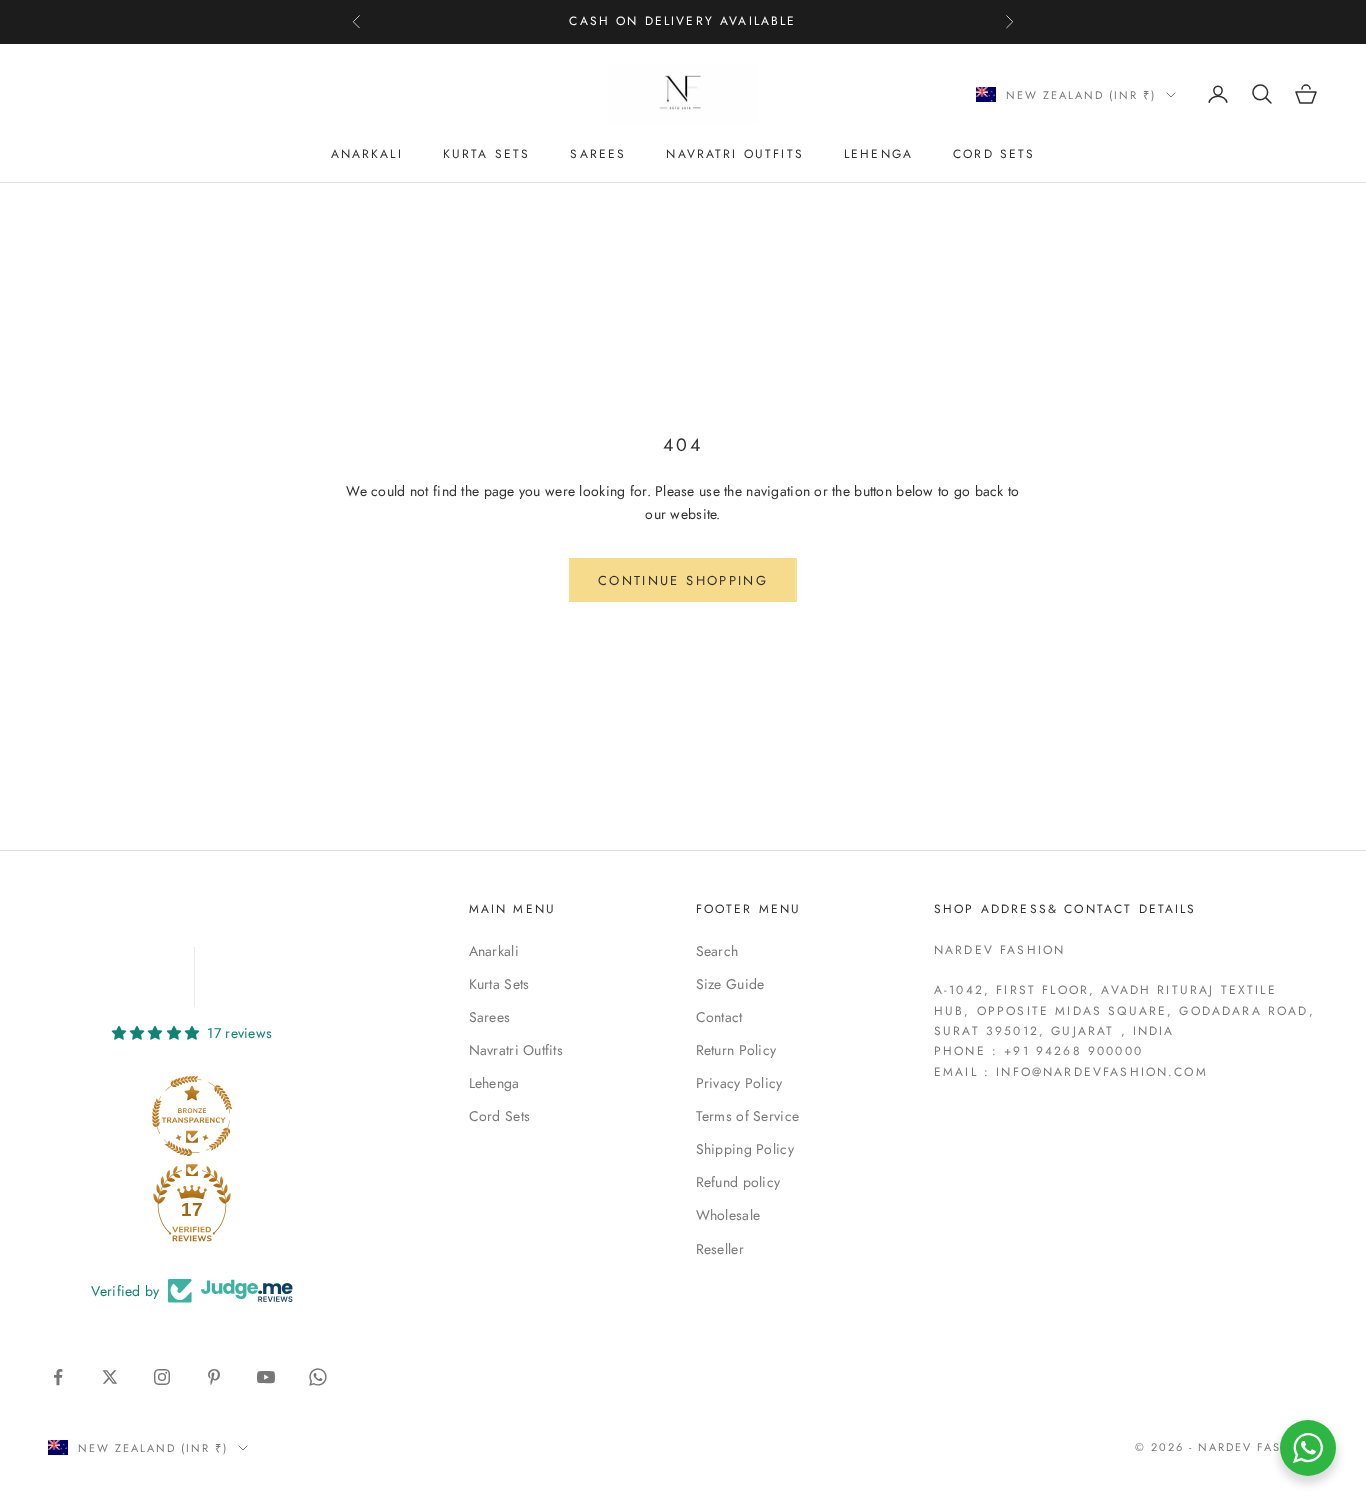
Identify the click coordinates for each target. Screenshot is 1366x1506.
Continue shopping (683, 580)
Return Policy (736, 1050)
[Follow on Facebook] (58, 1377)
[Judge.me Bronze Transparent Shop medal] (192, 1116)
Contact (719, 1017)
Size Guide (730, 984)
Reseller (720, 1249)
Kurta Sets (487, 154)
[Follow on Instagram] (162, 1377)
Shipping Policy (745, 1149)
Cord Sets (994, 154)
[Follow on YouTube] (266, 1377)
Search (717, 951)
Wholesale (728, 1215)
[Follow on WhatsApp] (318, 1377)
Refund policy (738, 1182)
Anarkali (367, 154)
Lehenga (878, 154)
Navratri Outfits (735, 154)
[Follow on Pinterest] (214, 1377)
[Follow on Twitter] (110, 1377)
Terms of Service (747, 1116)
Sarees (598, 154)
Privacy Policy (739, 1083)
